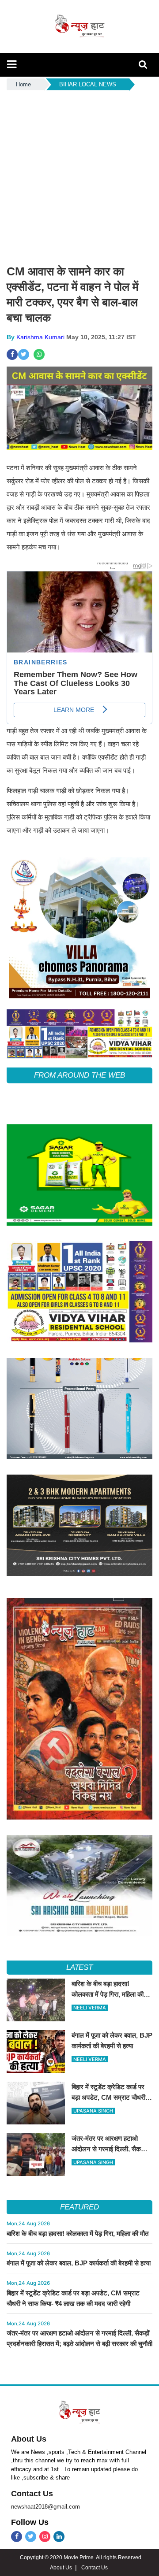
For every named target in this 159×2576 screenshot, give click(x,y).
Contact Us (32, 2494)
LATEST (80, 1967)
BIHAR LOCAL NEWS (88, 84)
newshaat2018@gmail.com (45, 2507)
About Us (29, 2439)
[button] (12, 64)
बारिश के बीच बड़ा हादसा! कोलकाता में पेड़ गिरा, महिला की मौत (78, 2233)
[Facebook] (17, 2537)
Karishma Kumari (40, 337)
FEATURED (79, 2207)
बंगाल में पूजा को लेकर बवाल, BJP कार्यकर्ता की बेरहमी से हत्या (79, 2263)
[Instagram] (45, 2537)
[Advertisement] (79, 176)
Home (23, 84)
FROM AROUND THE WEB (79, 1075)
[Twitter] (31, 2537)
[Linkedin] (59, 2537)
